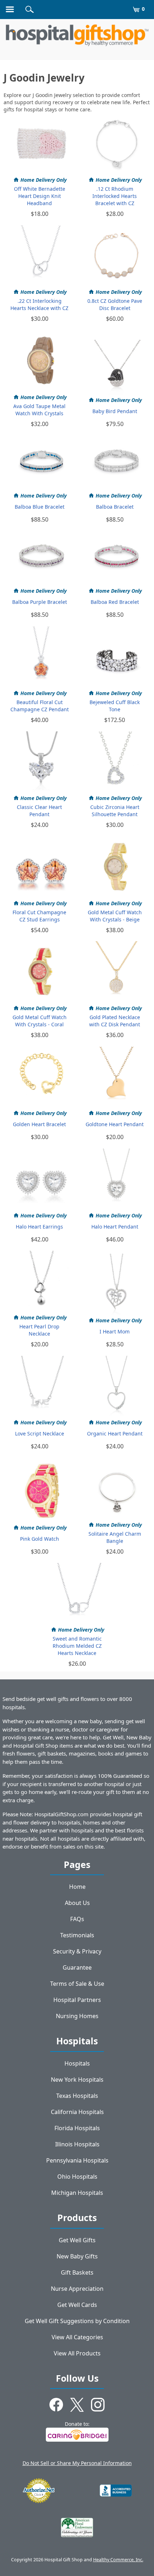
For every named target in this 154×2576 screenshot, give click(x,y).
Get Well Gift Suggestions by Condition (77, 2321)
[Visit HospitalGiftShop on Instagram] (98, 2406)
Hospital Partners (77, 2000)
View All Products (77, 2353)
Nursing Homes (77, 2016)
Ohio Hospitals (77, 2177)
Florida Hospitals (77, 2128)
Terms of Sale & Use (77, 1984)
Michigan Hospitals (77, 2193)
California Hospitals (77, 2112)
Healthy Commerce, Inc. (118, 2560)
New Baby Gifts (77, 2256)
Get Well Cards (77, 2305)
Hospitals (77, 2063)
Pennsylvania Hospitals (77, 2160)
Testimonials (77, 1935)
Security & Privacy (77, 1951)
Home (77, 1887)
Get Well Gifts (77, 2240)
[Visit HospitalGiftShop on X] (77, 2406)
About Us (77, 1903)
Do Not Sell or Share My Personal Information (77, 2463)
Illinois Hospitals (77, 2144)
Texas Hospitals (77, 2096)
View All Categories (77, 2337)
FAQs (77, 1919)
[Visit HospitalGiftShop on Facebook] (56, 2406)
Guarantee (77, 1967)
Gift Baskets (77, 2272)
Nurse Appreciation (77, 2289)
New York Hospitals (77, 2080)
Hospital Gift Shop (77, 35)
